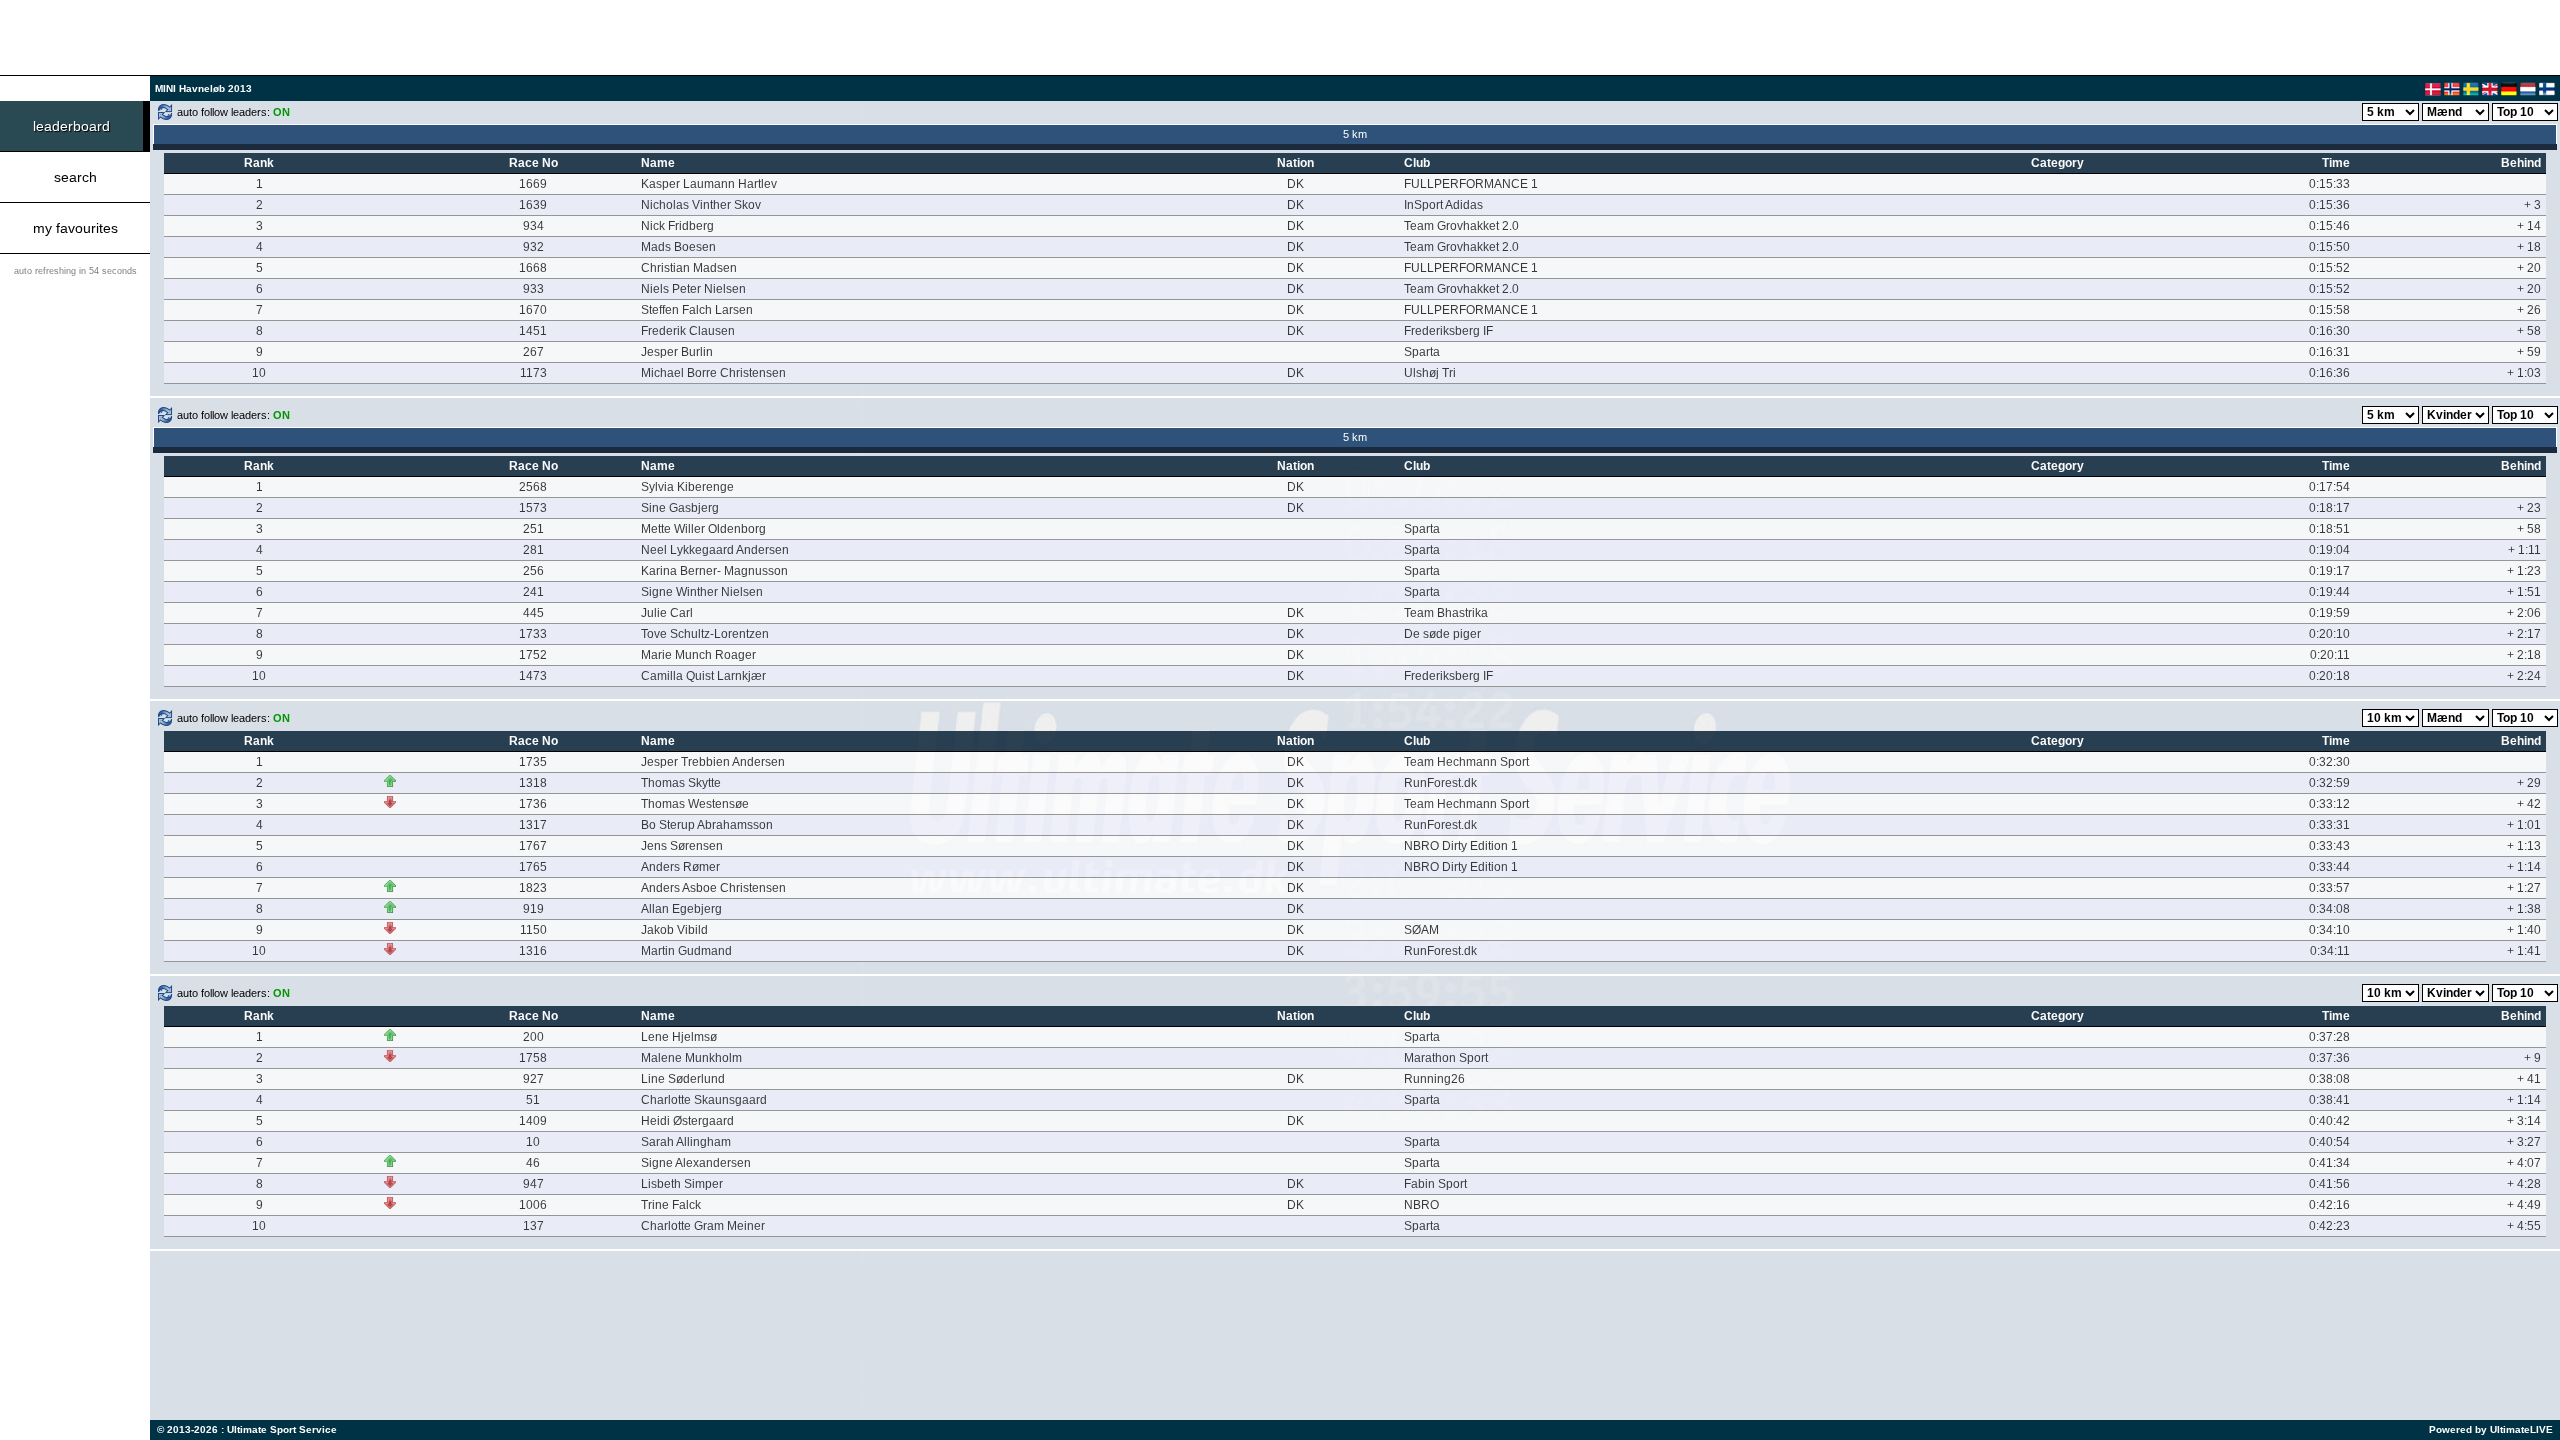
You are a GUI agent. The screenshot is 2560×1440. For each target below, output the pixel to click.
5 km (1355, 134)
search (75, 177)
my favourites (75, 228)
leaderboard (71, 126)
